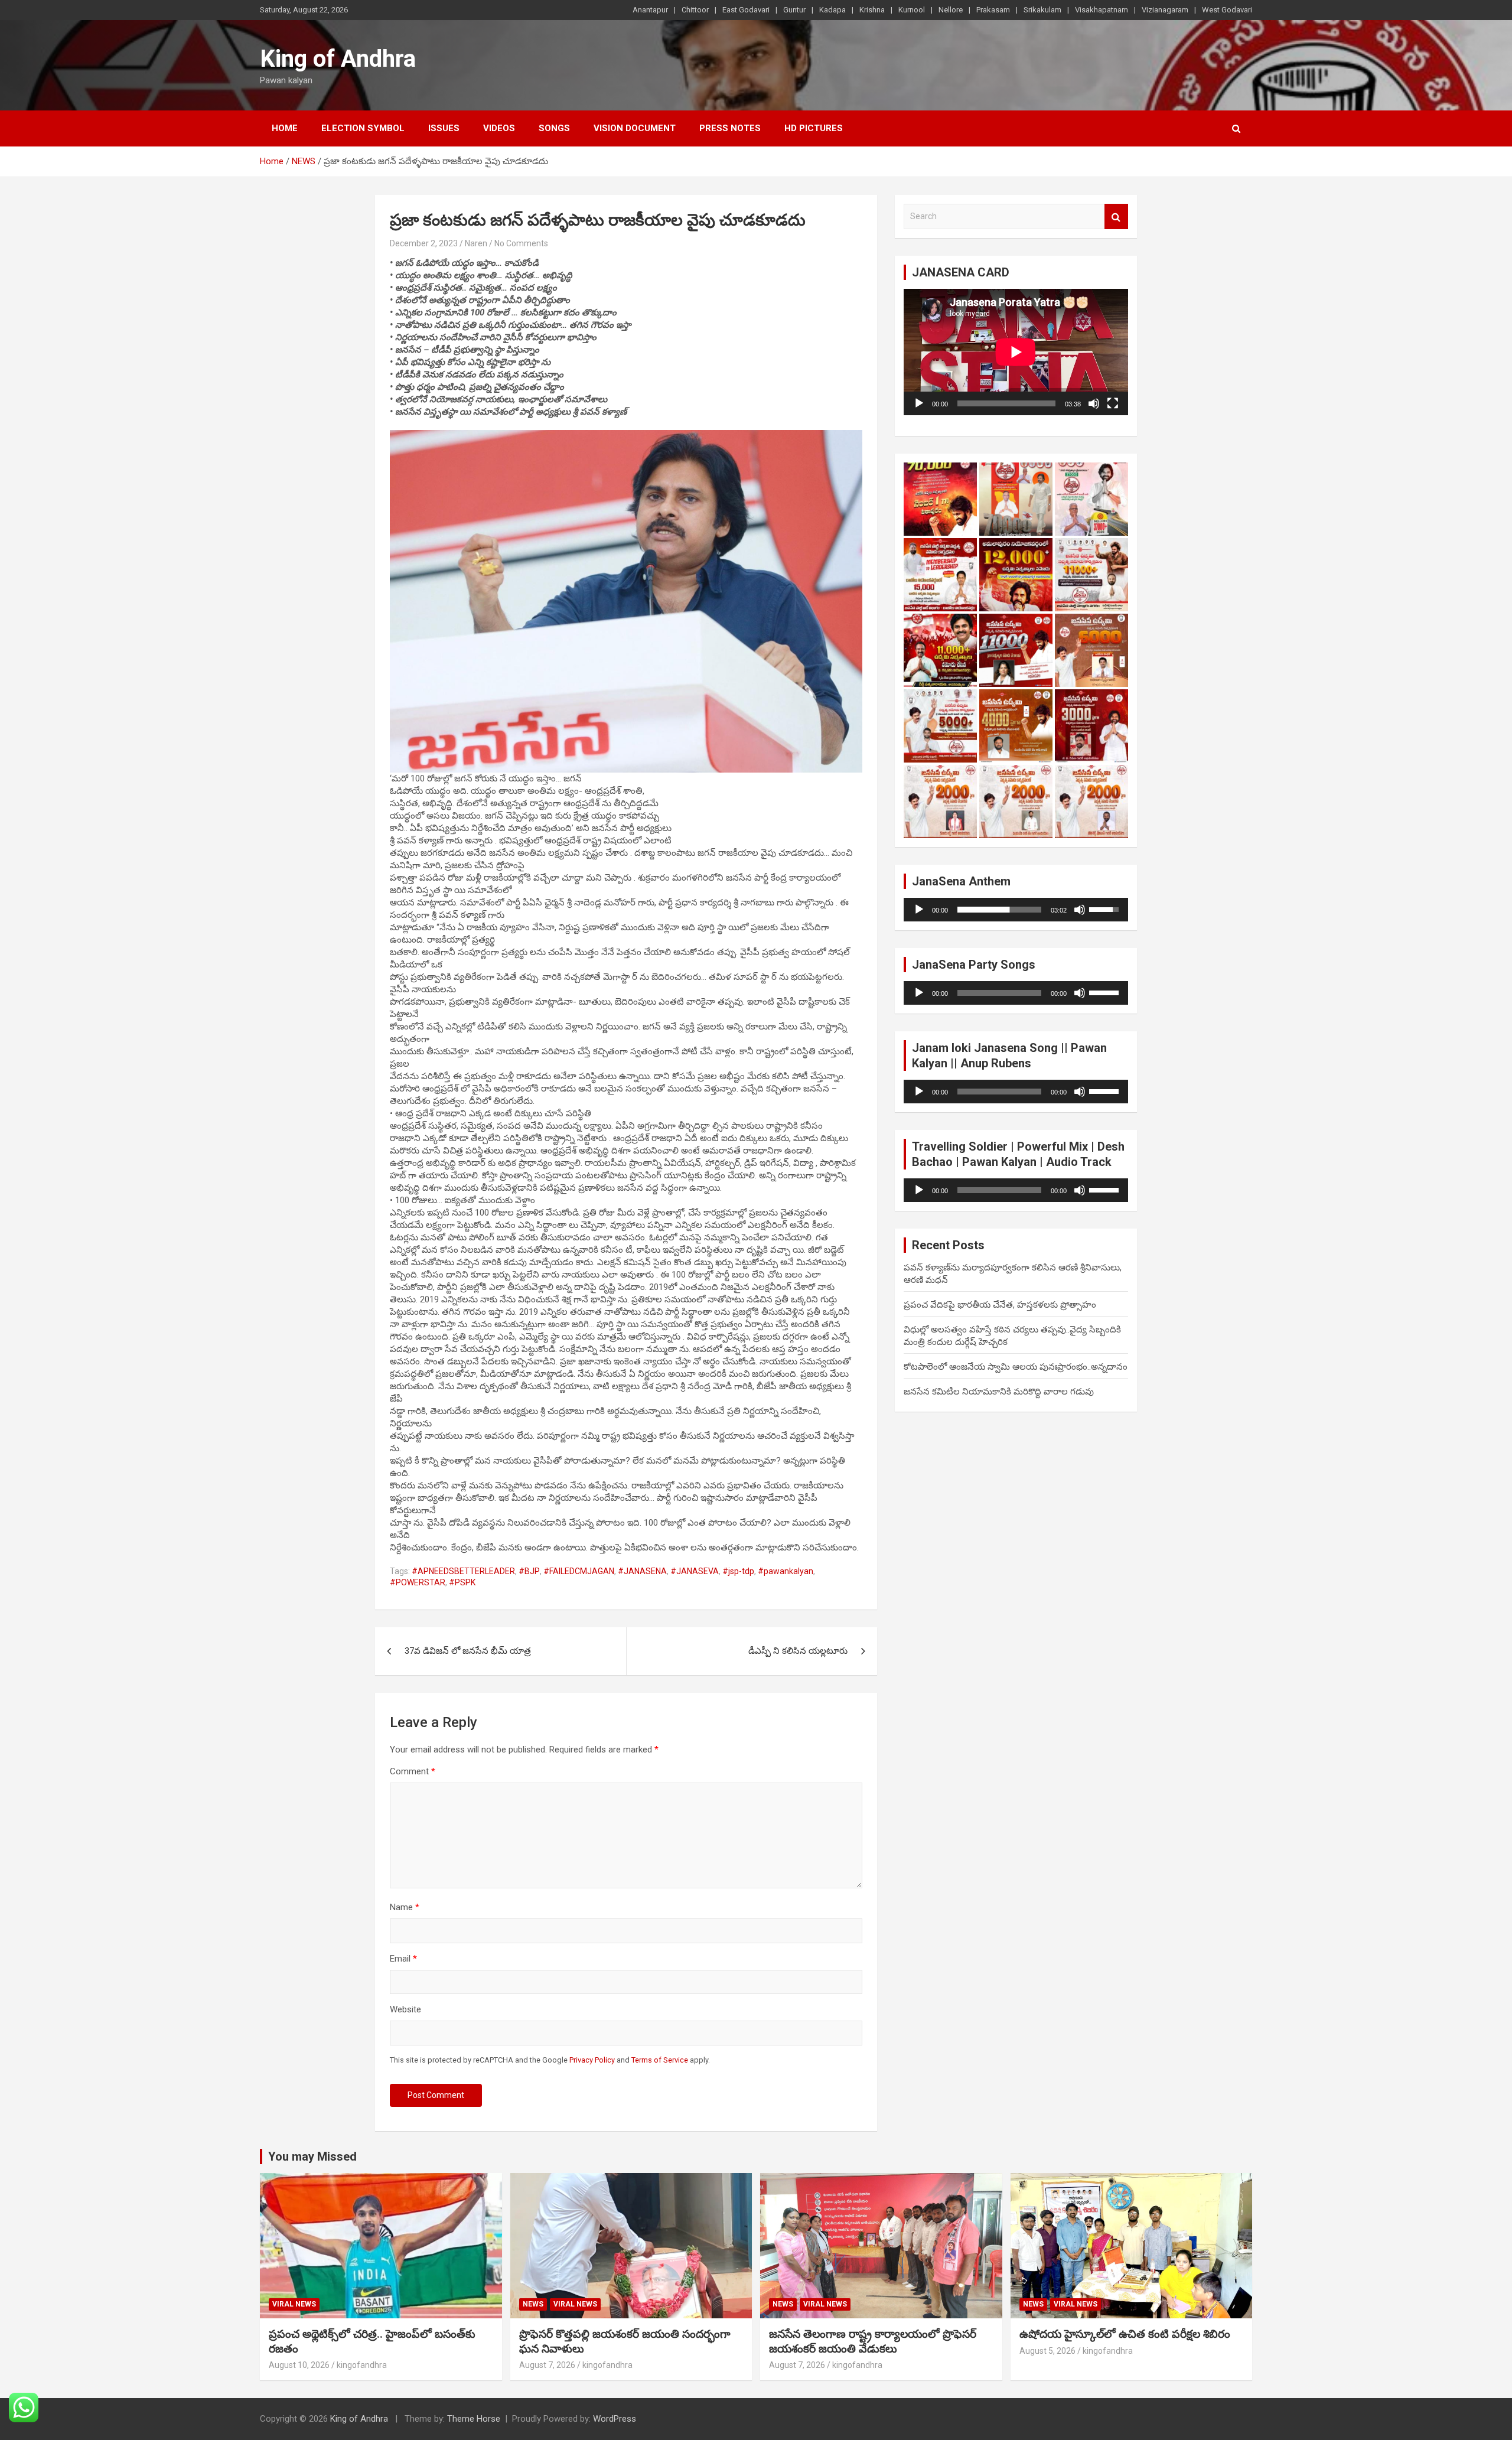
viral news (294, 2304)
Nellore (951, 10)
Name (405, 1907)
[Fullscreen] (1113, 403)
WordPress (615, 2419)
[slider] (999, 910)
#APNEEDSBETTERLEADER (463, 1571)
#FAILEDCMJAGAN (579, 1571)
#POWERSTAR (418, 1582)
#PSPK (462, 1582)
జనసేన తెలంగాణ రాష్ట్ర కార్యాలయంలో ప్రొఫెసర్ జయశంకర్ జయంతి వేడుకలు (873, 2341)
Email (403, 1959)
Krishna (872, 10)
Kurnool (912, 10)
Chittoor (695, 10)
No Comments (521, 243)
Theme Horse (474, 2419)
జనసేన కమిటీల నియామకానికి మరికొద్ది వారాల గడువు (999, 1392)
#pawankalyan (786, 1571)
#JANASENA (642, 1571)
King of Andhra (338, 59)
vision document (635, 128)
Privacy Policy (592, 2060)
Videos (499, 128)
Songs (554, 128)
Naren (476, 243)
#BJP (529, 1571)
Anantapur (650, 10)
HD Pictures (814, 128)
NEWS (533, 2304)
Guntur (794, 10)
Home (285, 128)
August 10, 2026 (299, 2365)
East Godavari (746, 10)
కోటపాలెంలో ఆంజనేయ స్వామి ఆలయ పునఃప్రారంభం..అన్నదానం (1016, 1367)
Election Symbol (363, 128)
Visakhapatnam (1102, 10)
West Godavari (1227, 10)
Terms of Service (660, 2060)
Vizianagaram (1165, 10)
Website (405, 2009)
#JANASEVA (695, 1571)
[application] (1016, 352)
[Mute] (1094, 403)
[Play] (919, 403)
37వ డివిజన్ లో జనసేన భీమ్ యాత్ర (468, 1651)
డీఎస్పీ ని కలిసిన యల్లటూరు (798, 1651)
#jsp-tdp (738, 1571)
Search (1116, 216)
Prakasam (993, 10)
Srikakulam (1042, 10)
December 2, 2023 (424, 243)
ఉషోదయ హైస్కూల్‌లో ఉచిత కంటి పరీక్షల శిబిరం (1125, 2334)
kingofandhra (362, 2365)
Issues (444, 128)
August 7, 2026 (547, 2365)
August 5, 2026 (1047, 2351)
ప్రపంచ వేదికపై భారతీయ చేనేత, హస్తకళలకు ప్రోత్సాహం (1000, 1305)
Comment (413, 1771)
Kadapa (832, 10)
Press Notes (730, 128)
